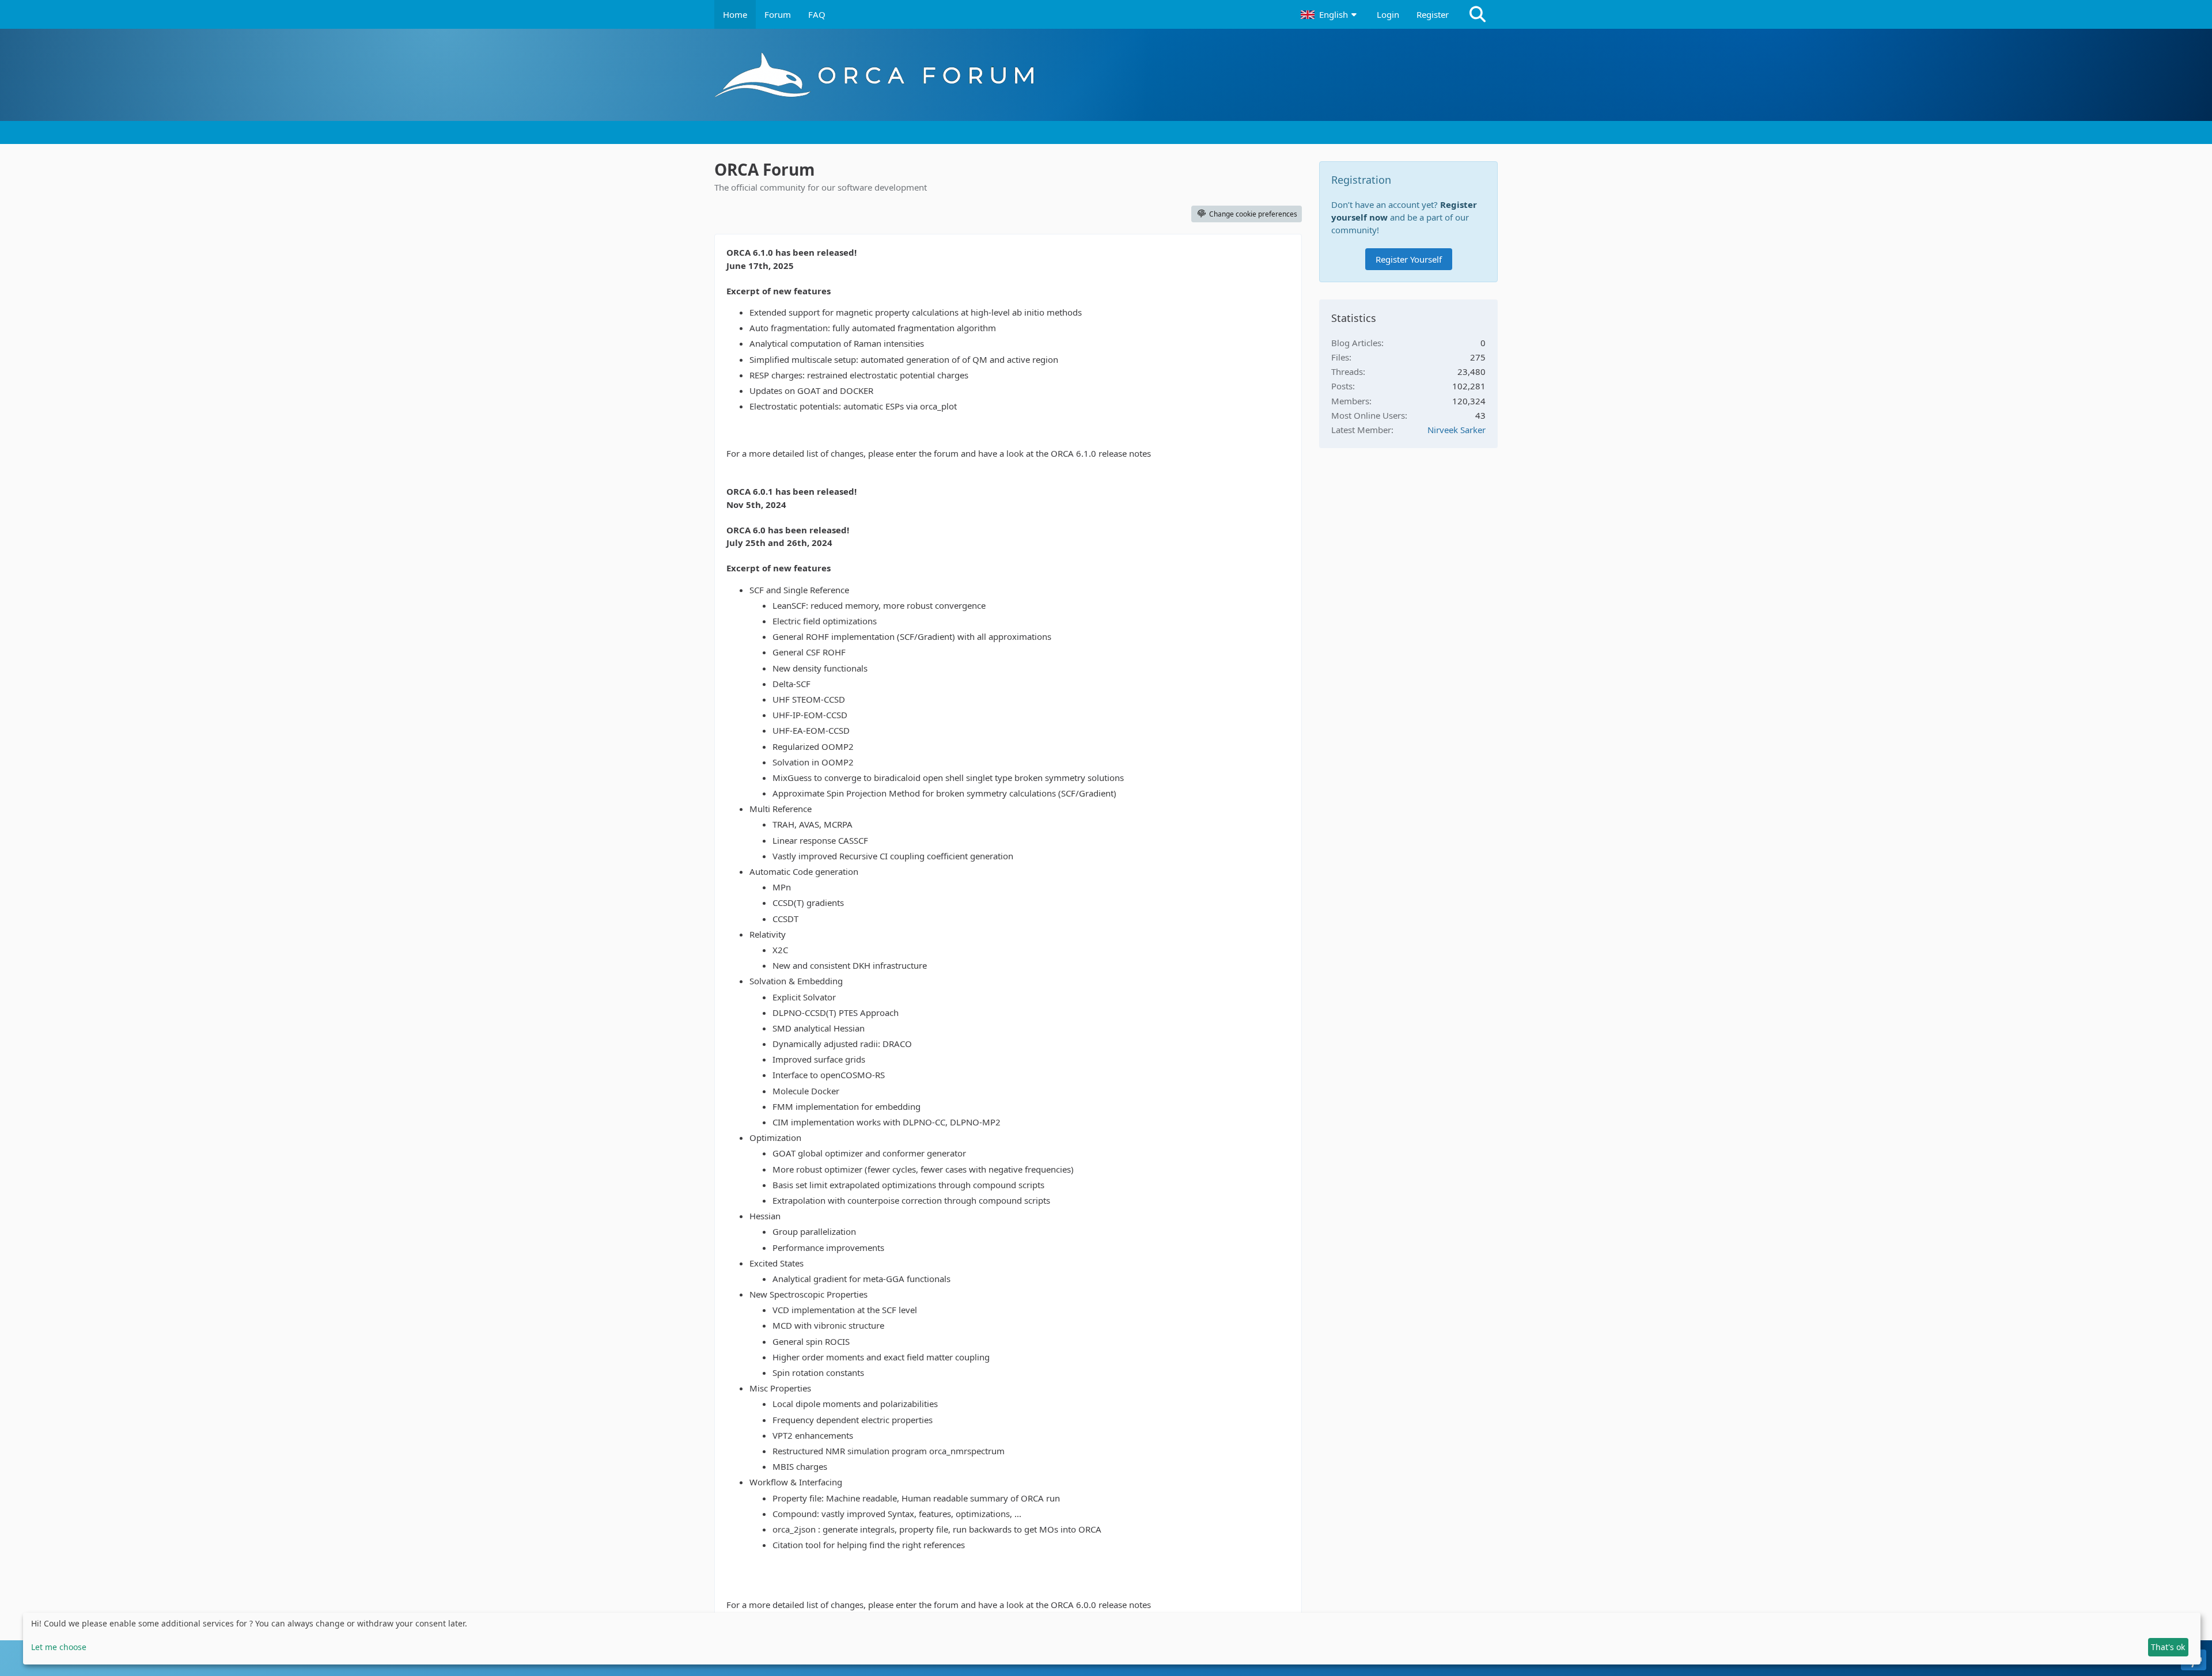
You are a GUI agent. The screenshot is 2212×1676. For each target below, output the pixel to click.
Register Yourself (1409, 259)
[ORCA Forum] (1106, 75)
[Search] (1478, 14)
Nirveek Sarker (1457, 430)
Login (1388, 14)
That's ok (2168, 1647)
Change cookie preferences (1253, 214)
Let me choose (59, 1647)
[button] (1330, 14)
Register (1433, 14)
